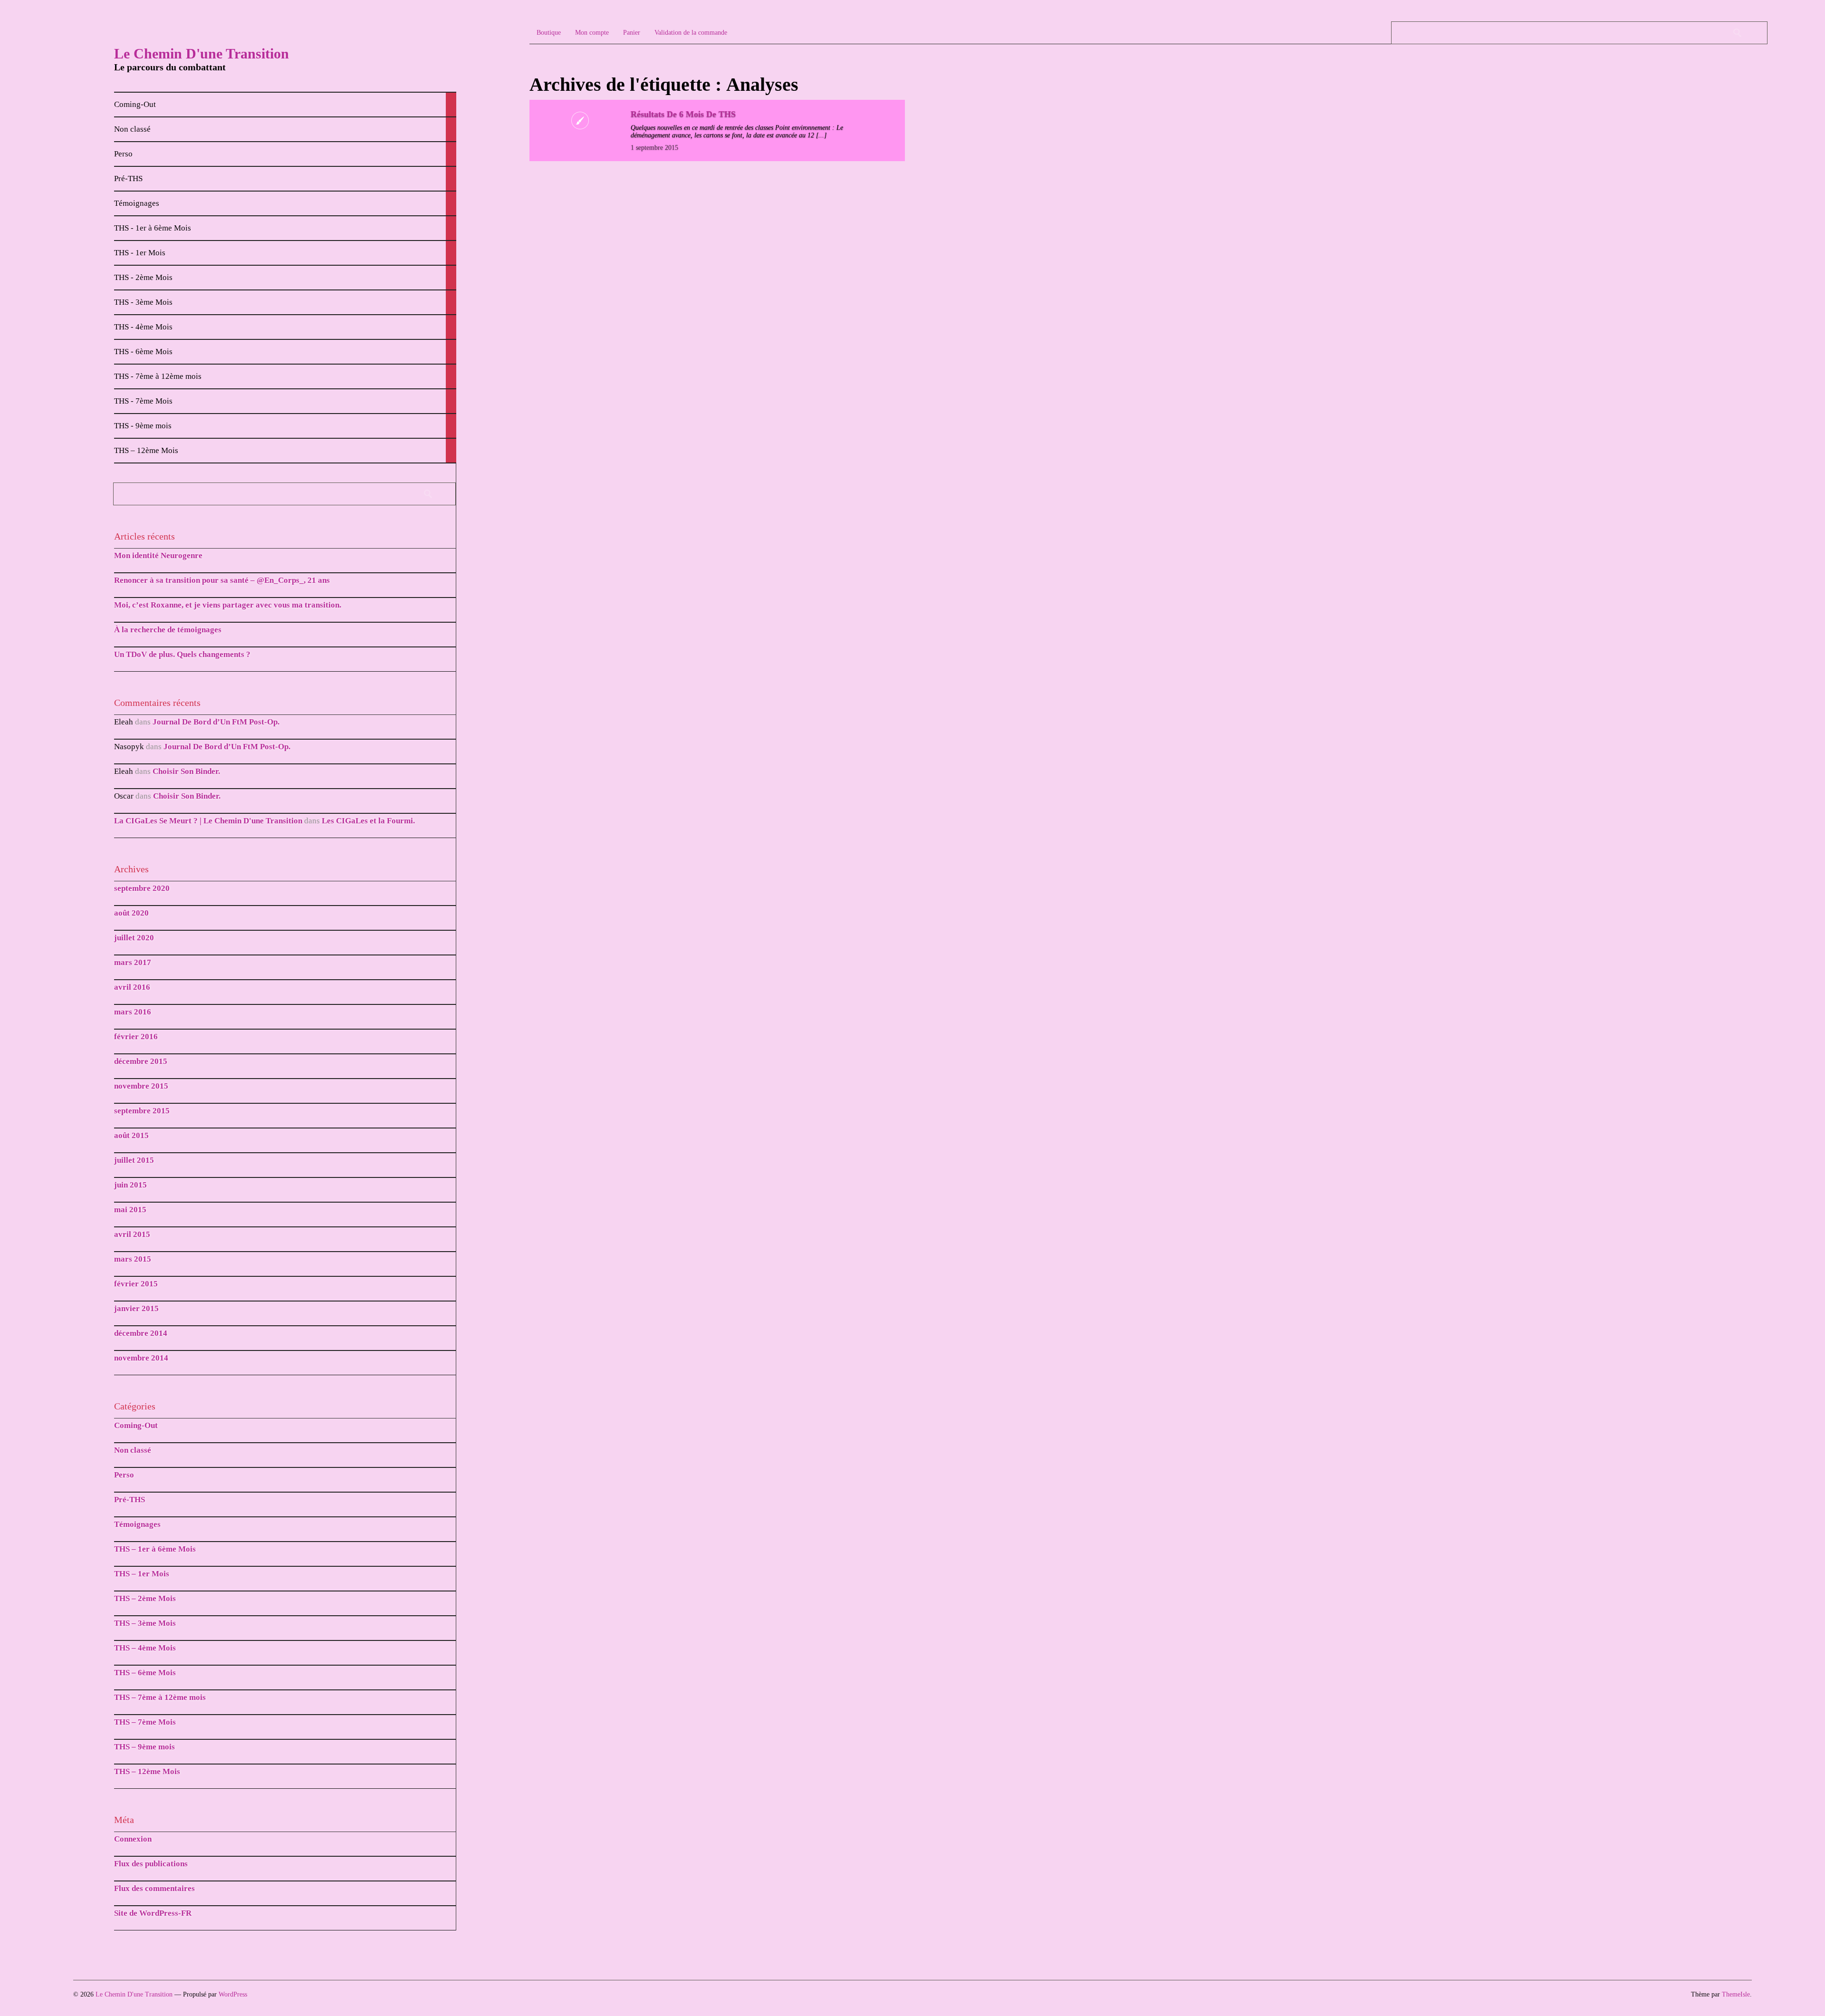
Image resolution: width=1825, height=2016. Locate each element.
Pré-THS (130, 1500)
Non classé (133, 1450)
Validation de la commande (691, 33)
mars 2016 (133, 1012)
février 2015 (136, 1284)
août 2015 (131, 1135)
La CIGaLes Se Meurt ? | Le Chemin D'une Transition (208, 821)
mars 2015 (133, 1259)
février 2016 (136, 1037)
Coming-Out (136, 1425)
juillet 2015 (134, 1160)
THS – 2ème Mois (145, 1598)
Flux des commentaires (154, 1888)
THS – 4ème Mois (145, 1648)
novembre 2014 (141, 1358)
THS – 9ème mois (144, 1747)
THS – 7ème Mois (145, 1722)
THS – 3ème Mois (145, 1623)
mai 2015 (130, 1210)
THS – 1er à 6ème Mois (155, 1549)
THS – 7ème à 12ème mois (160, 1697)
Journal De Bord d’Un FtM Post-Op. (216, 722)
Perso (124, 1475)
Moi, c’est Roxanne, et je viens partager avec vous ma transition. (228, 605)
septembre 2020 (142, 888)
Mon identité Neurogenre (158, 555)
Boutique (549, 33)
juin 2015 (130, 1185)
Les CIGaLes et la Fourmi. (368, 821)
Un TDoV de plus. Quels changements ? (182, 654)
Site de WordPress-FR (153, 1913)
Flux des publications (151, 1864)
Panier (632, 33)
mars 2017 (133, 962)
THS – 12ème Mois (147, 1771)
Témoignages (137, 1524)
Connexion (133, 1839)
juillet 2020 (134, 938)
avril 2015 (132, 1234)
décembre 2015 (141, 1061)
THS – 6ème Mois (145, 1673)
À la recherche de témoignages (168, 630)
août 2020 (131, 913)
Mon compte (592, 33)
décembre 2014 (141, 1333)
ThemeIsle (1736, 1994)
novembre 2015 (141, 1086)
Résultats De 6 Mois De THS (683, 114)
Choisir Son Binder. (186, 771)
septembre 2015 (142, 1111)
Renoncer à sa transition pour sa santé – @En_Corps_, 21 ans (222, 580)
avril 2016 (132, 987)
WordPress (233, 1994)
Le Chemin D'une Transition (202, 53)
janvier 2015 (136, 1308)
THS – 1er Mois (142, 1574)
